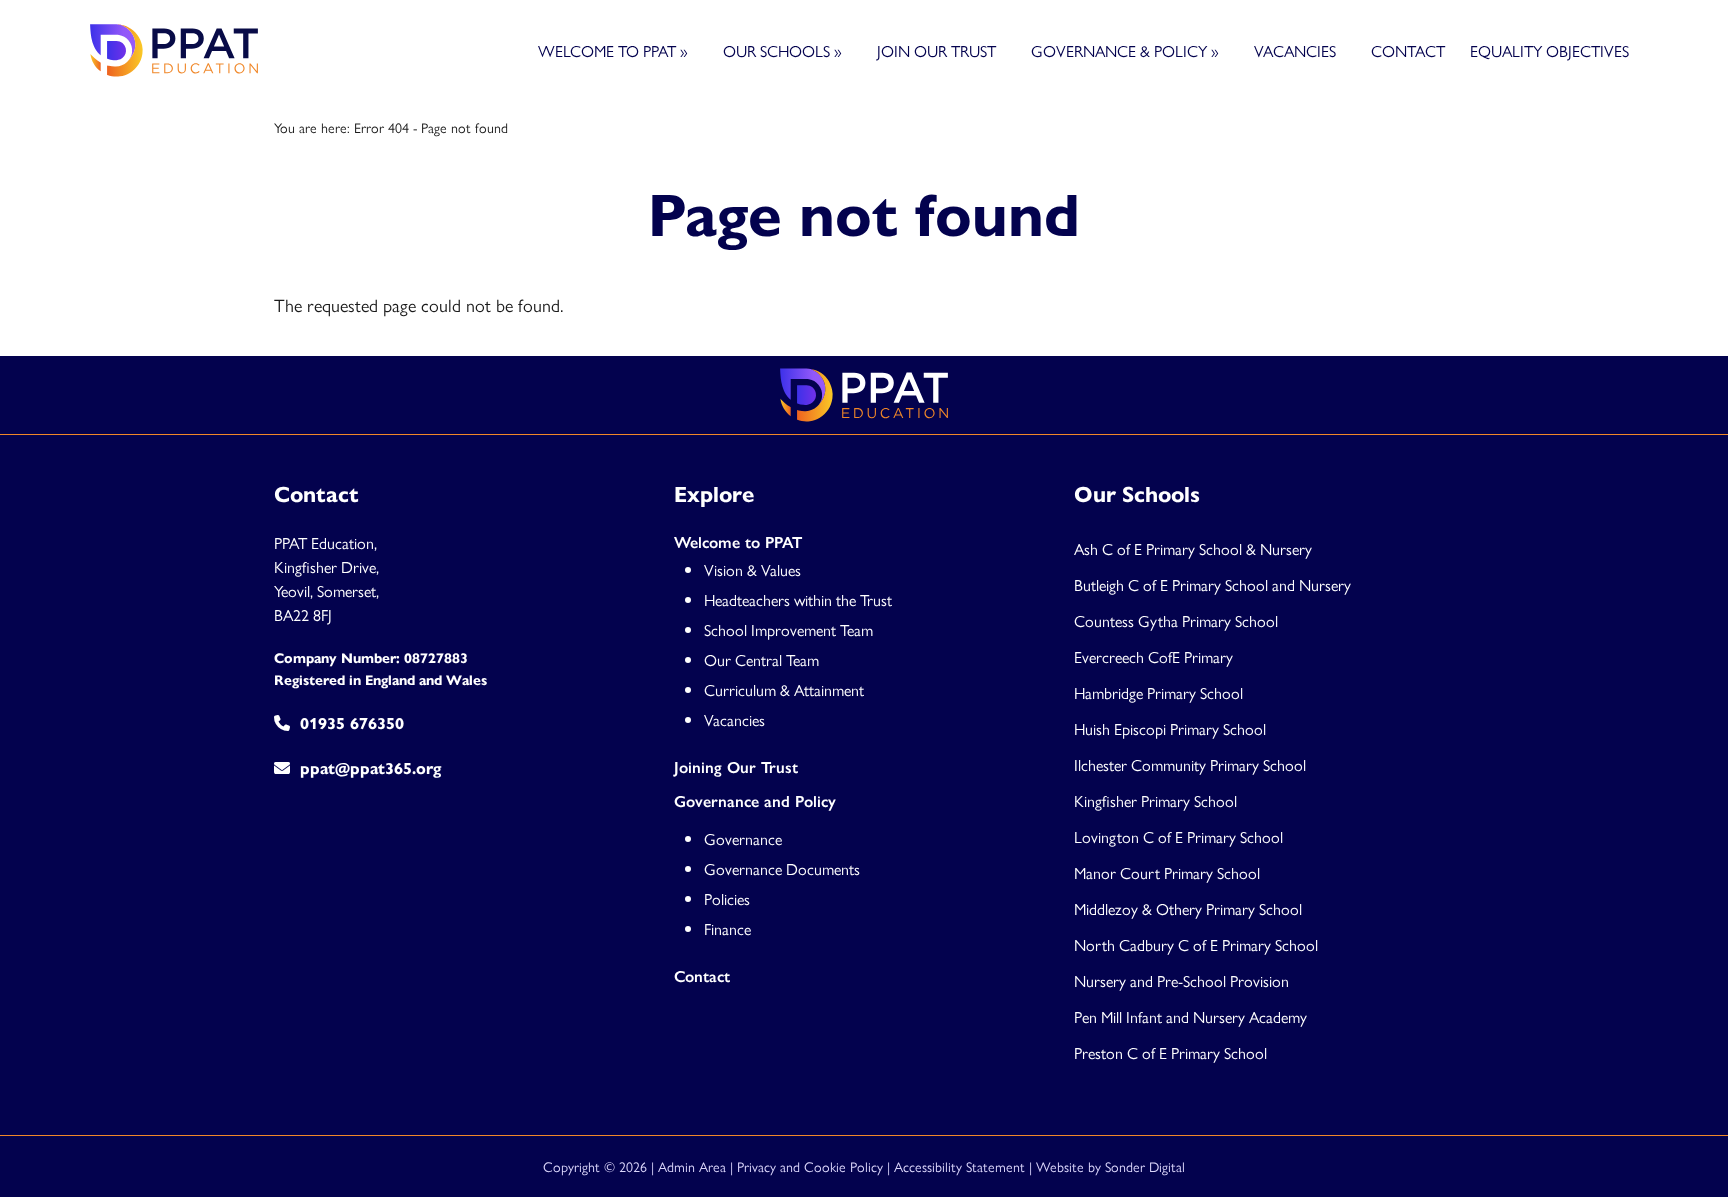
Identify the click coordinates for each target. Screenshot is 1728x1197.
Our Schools (782, 50)
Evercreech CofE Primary (1155, 656)
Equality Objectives (1549, 50)
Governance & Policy (1125, 50)
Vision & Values (752, 569)
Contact (1408, 50)
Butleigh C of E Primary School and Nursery (1212, 584)
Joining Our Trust (736, 767)
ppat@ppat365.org (370, 768)
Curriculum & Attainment (784, 689)
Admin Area (692, 1166)
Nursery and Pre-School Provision (1181, 980)
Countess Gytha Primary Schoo (1174, 620)
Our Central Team (761, 659)
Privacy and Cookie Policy (810, 1166)
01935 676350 (352, 723)
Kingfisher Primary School (1155, 800)
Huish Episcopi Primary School (1170, 728)
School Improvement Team (788, 629)
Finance (727, 928)
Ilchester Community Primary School (1190, 764)
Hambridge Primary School (1158, 692)
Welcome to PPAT (613, 50)
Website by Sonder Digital (1110, 1166)
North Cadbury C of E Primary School (1196, 944)
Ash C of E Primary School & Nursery (1193, 548)
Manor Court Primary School (1167, 872)
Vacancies (1295, 50)
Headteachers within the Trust (798, 599)
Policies (727, 898)
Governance (743, 838)
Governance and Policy (755, 801)
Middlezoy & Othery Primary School (1188, 908)
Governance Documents (782, 868)
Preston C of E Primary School (1170, 1052)
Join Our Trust (936, 50)
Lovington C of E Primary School (1178, 836)
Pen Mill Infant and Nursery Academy (1190, 1016)
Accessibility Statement (959, 1166)
